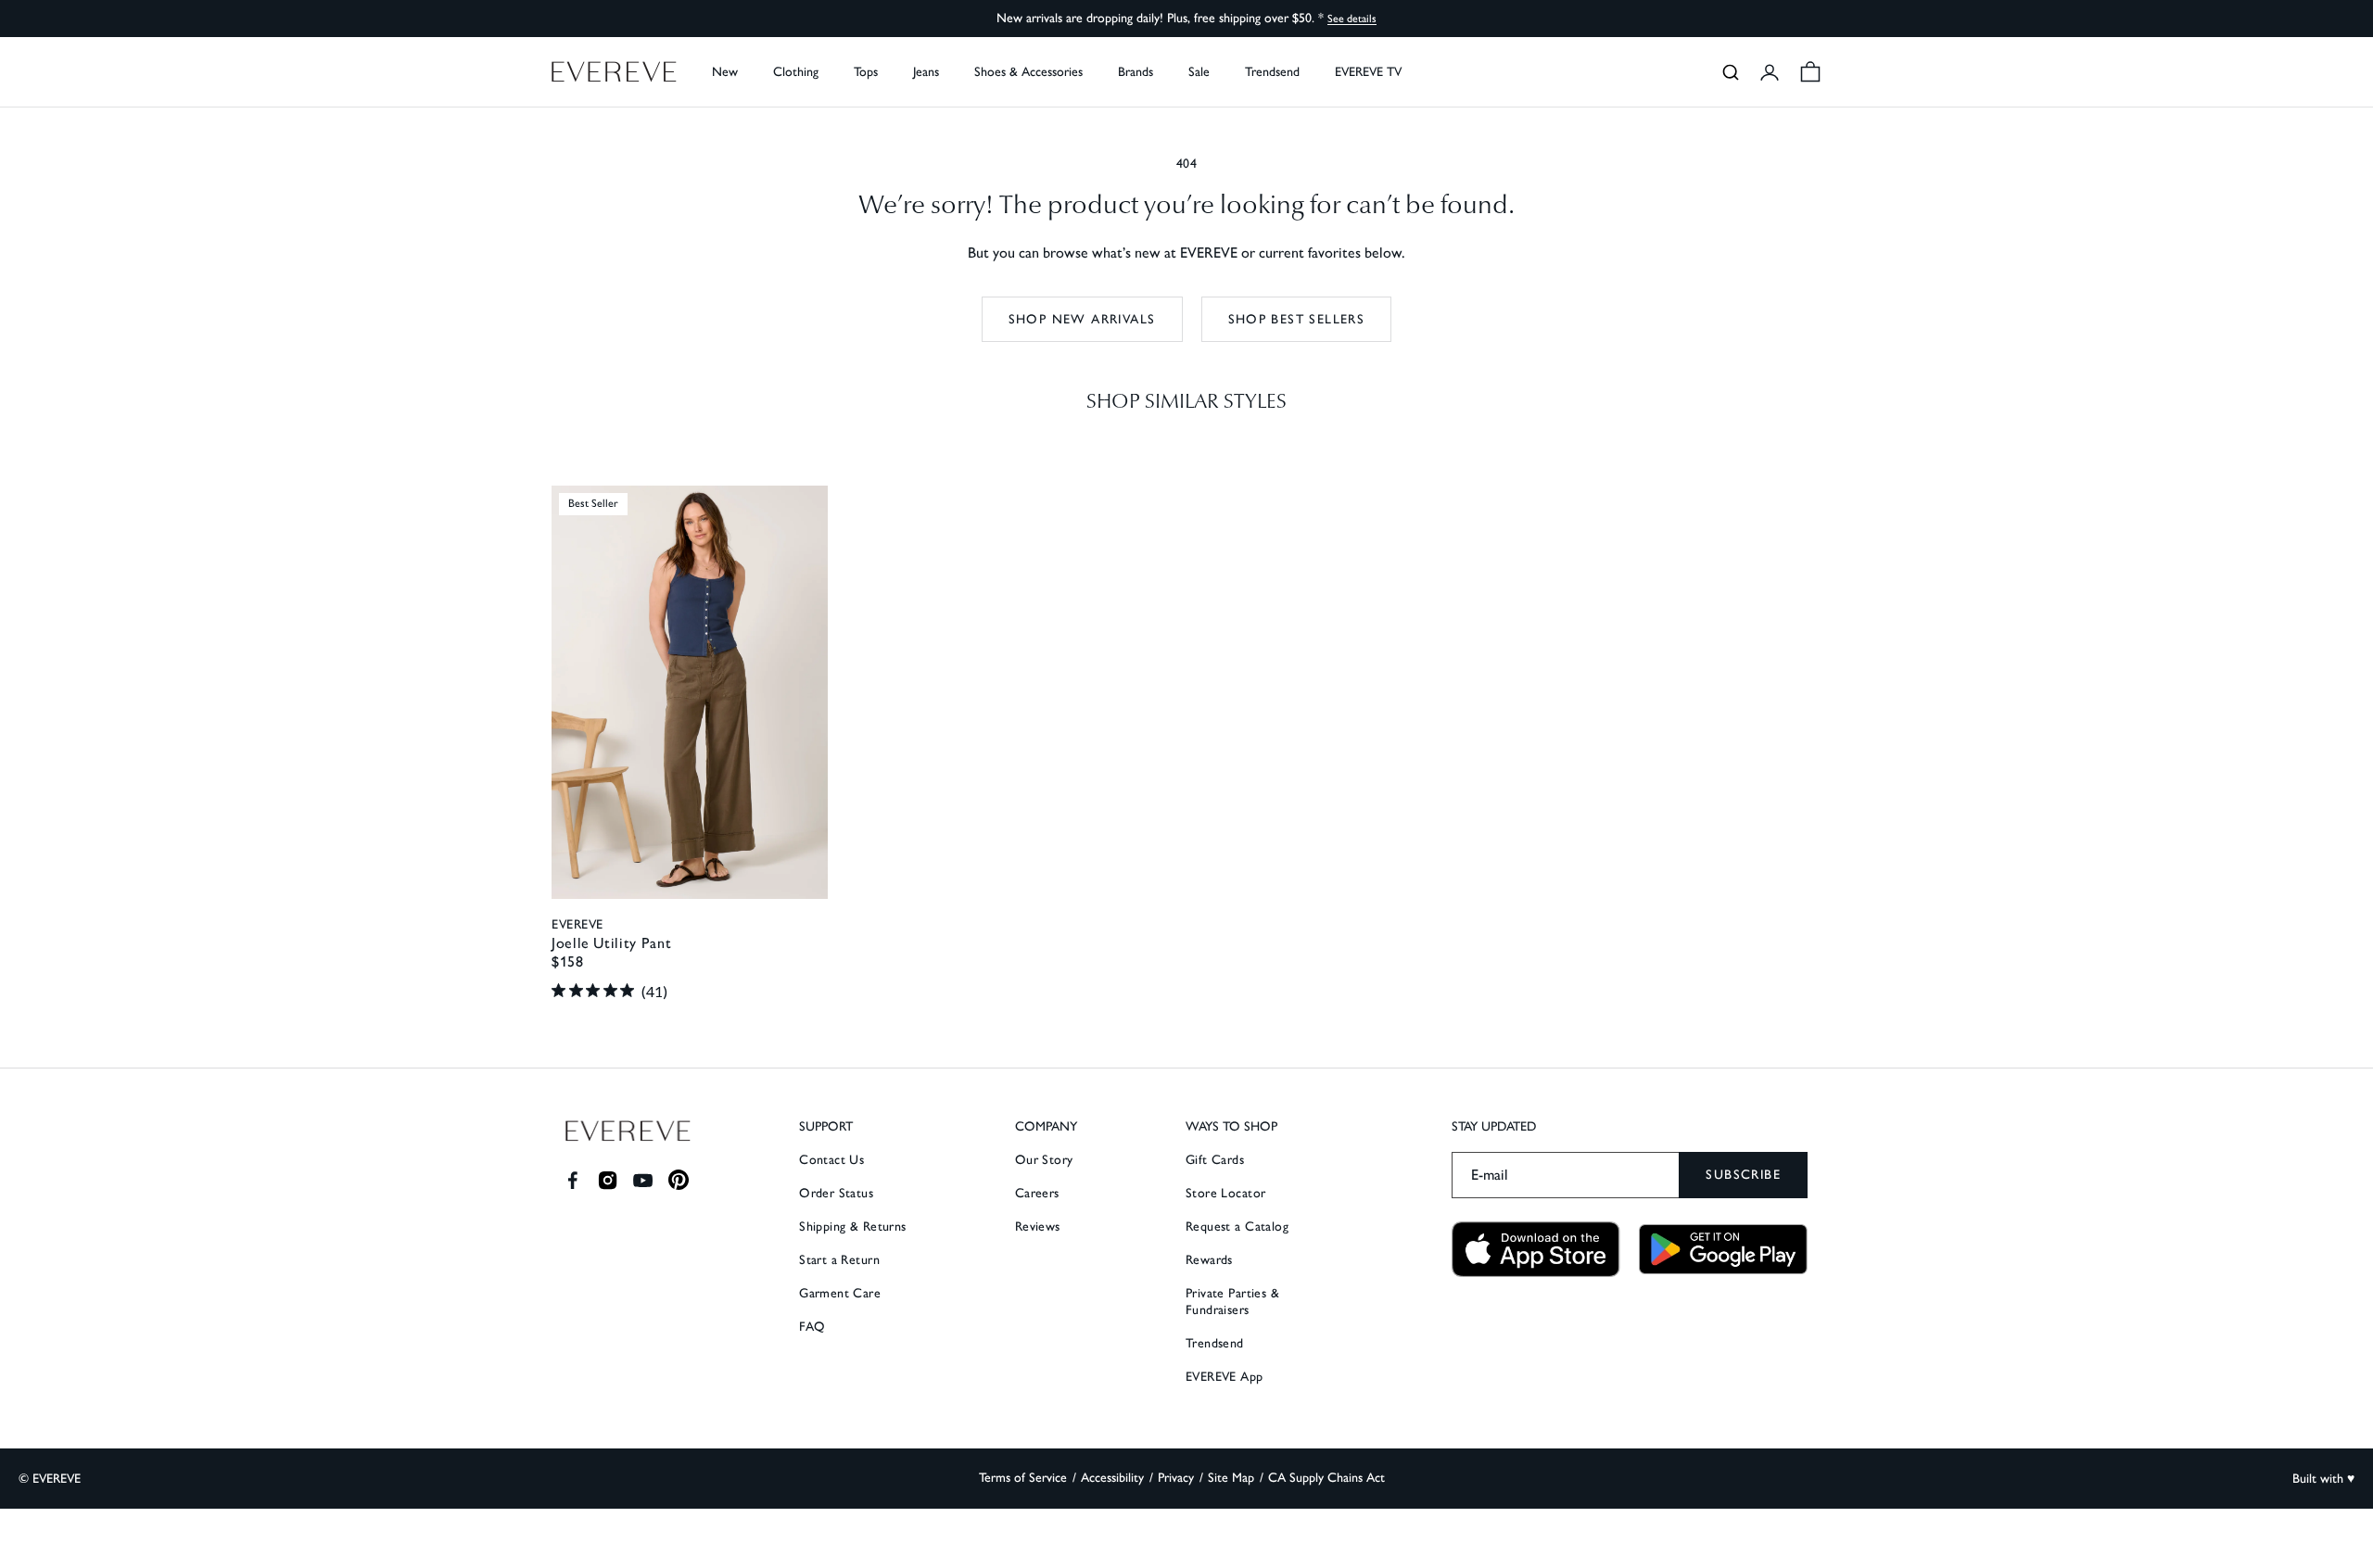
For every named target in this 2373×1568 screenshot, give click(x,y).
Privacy (1176, 1478)
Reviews (1038, 1227)
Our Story (1044, 1160)
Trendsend (1272, 72)
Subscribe (1743, 1175)
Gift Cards (1215, 1160)
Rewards (1209, 1260)
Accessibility (1112, 1478)
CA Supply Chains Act (1326, 1478)
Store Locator (1225, 1193)
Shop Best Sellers (1297, 319)
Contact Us (831, 1160)
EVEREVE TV (1368, 72)
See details (1352, 19)
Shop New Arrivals (1082, 319)
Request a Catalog (1237, 1227)
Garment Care (840, 1293)
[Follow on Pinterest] (679, 1180)
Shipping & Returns (853, 1227)
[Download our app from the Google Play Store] (1723, 1249)
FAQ (812, 1327)
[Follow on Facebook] (572, 1180)
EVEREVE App (1225, 1377)
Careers (1037, 1193)
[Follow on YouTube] (643, 1180)
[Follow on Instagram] (608, 1180)
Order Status (836, 1193)
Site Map (1231, 1478)
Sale (1199, 72)
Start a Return (839, 1260)
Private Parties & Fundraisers (1232, 1302)
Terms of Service (1023, 1478)
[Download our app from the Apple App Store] (1536, 1250)
